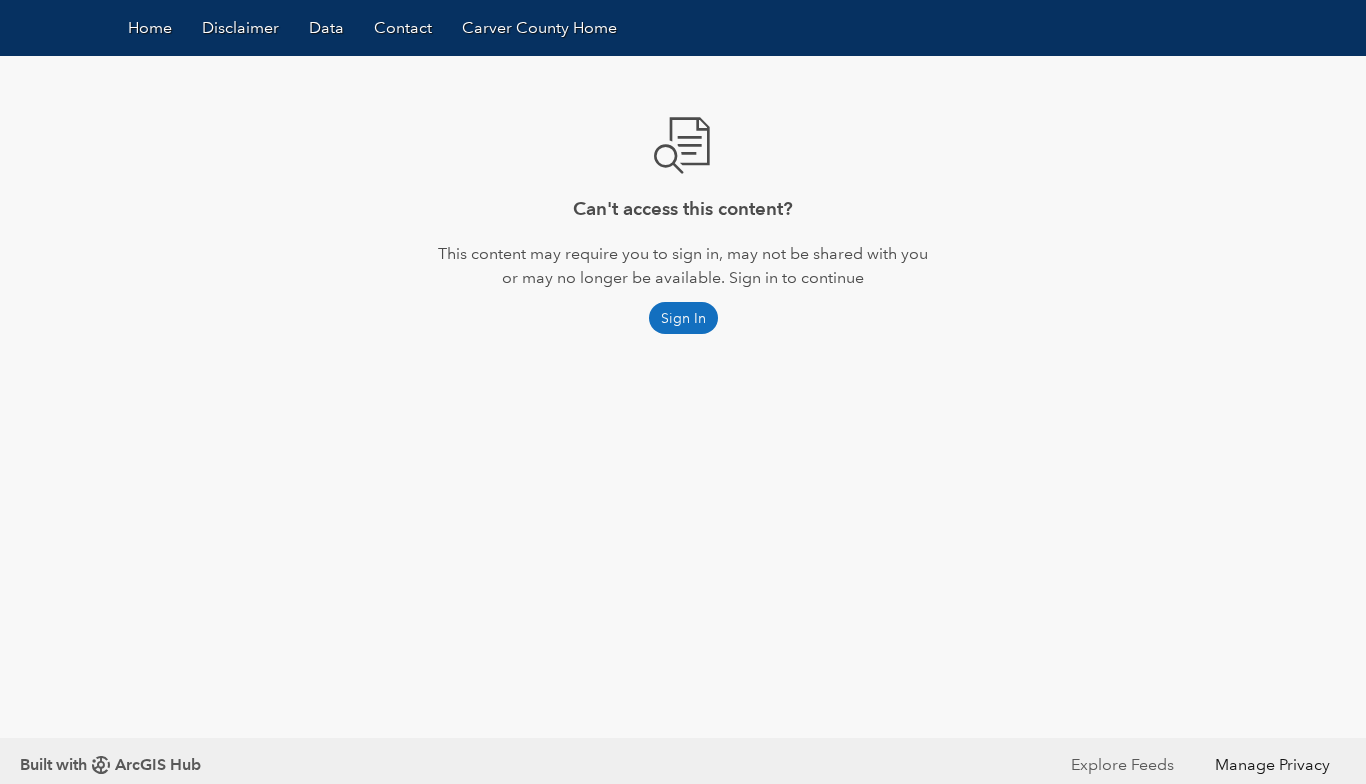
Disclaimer (240, 27)
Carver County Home (539, 27)
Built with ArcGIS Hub (110, 764)
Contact (403, 27)
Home (150, 27)
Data (326, 27)
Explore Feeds (1122, 764)
